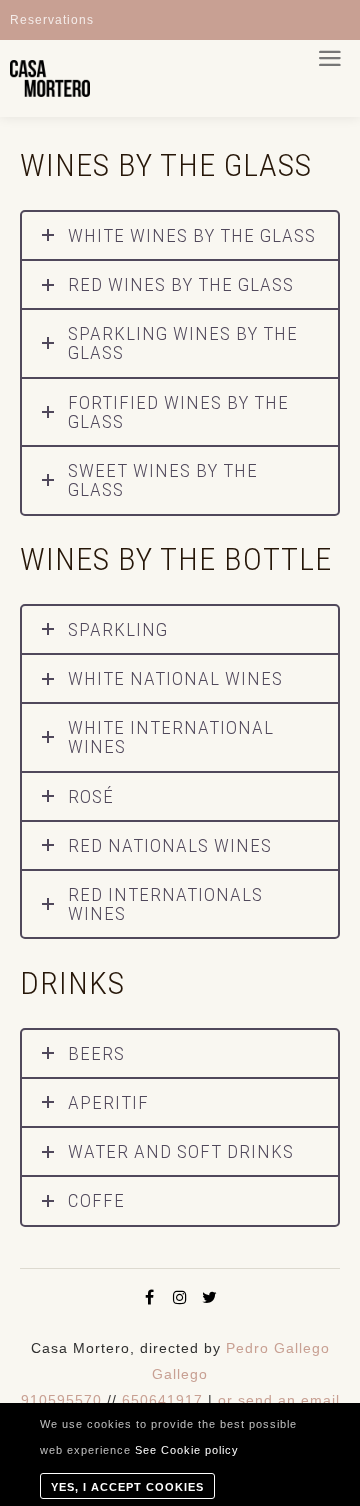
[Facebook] (150, 1297)
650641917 (162, 1400)
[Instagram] (180, 1297)
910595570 (61, 1400)
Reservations (52, 20)
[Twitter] (210, 1297)
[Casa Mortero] (50, 78)
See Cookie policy (187, 1450)
